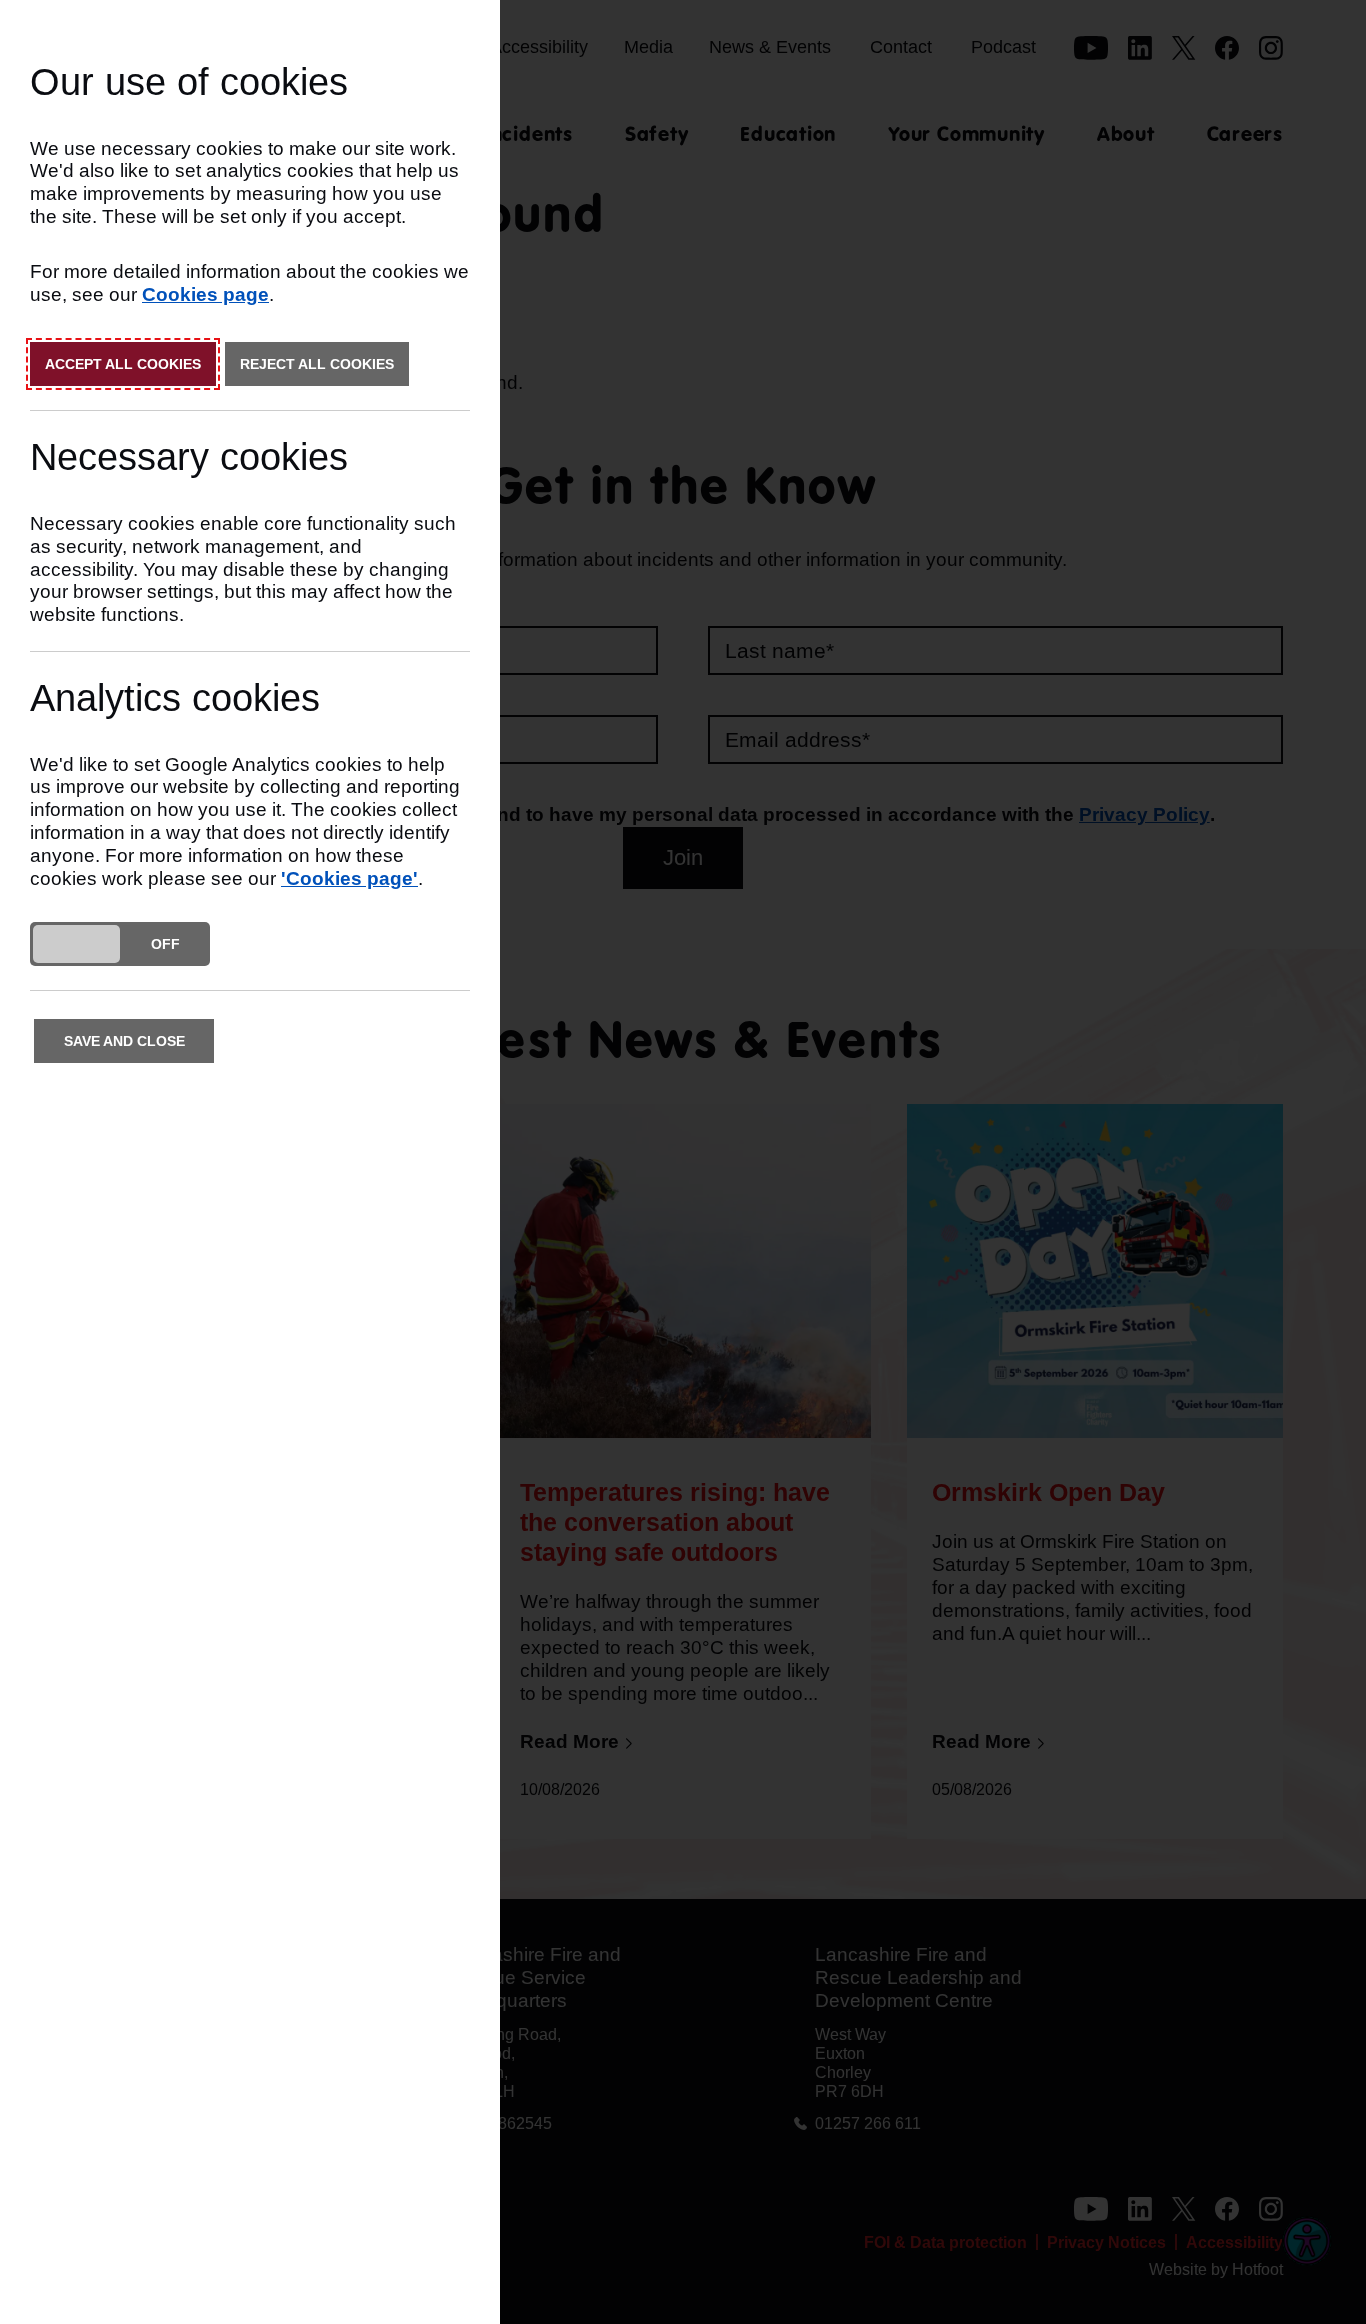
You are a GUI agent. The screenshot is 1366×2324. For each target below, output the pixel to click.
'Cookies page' (349, 878)
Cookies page (205, 294)
